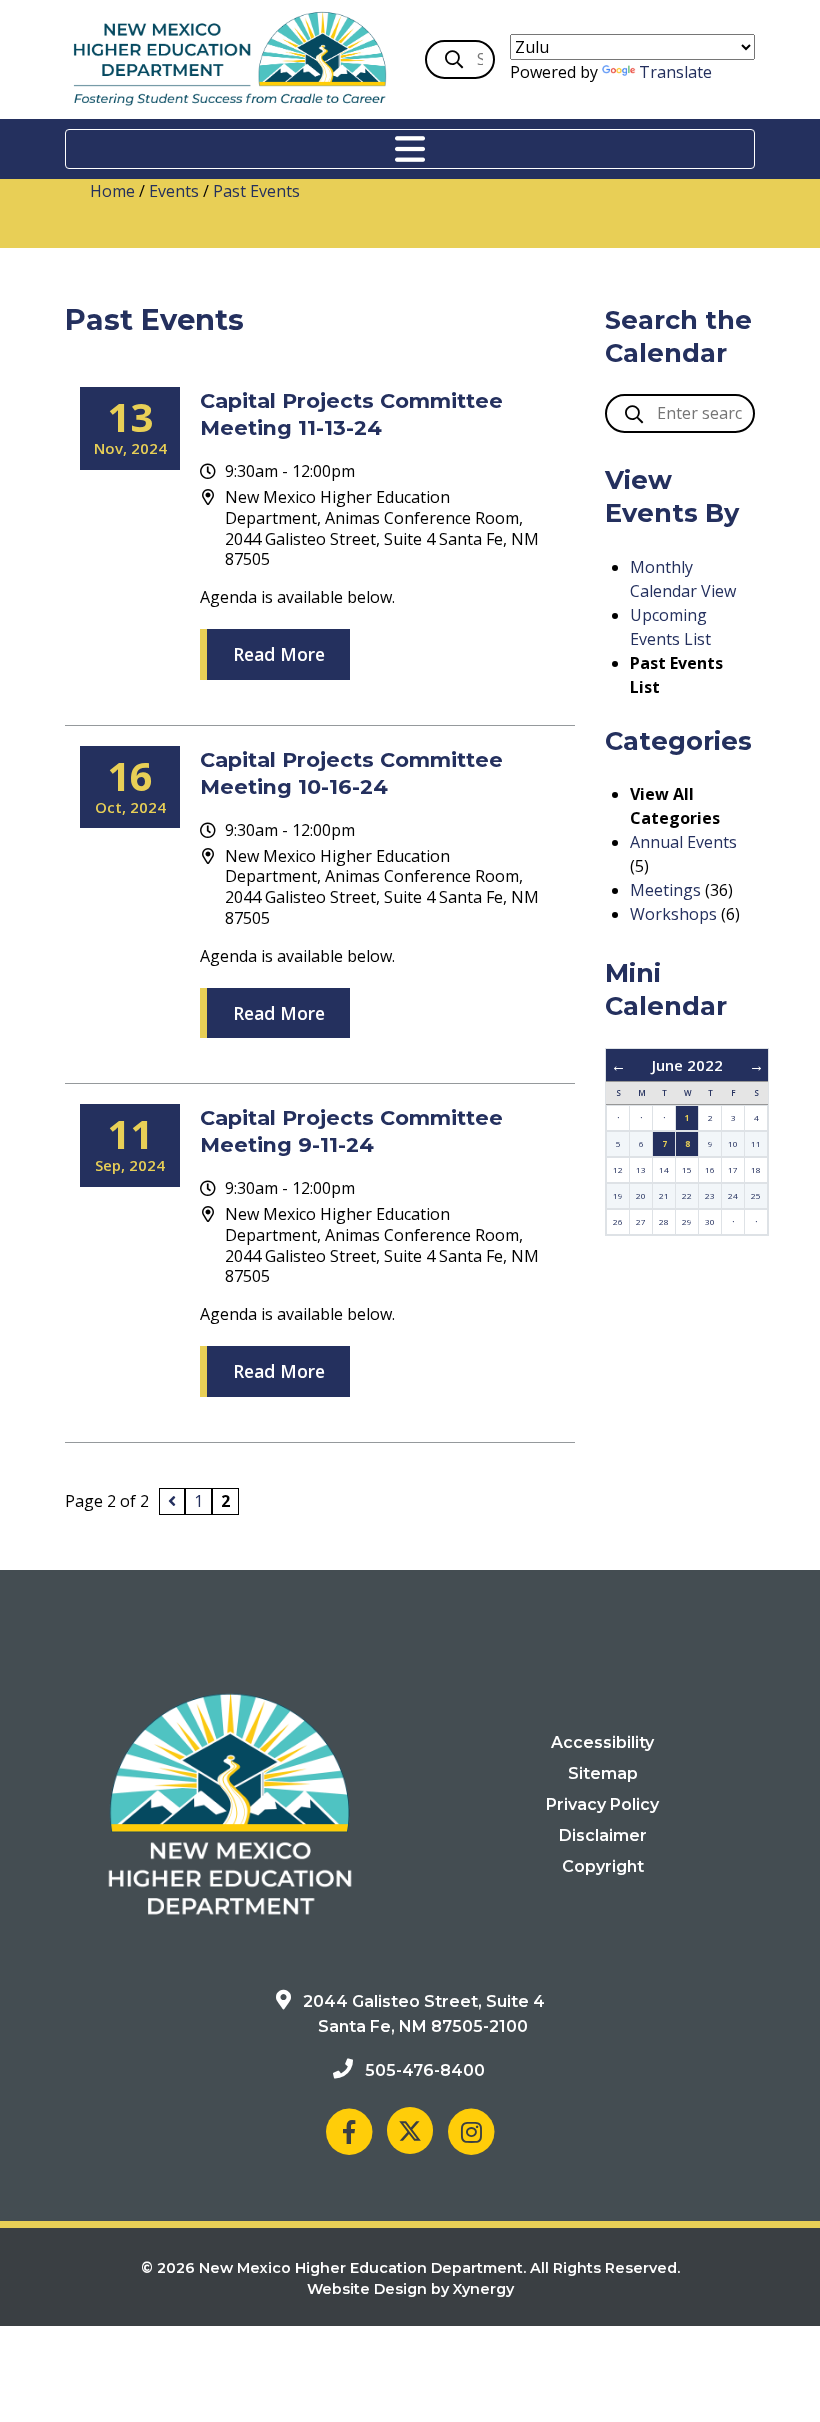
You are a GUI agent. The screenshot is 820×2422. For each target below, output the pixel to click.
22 (687, 1195)
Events (174, 191)
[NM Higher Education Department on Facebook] (349, 2130)
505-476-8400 (425, 2070)
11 (756, 1143)
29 (687, 1221)
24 (733, 1195)
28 (664, 1221)
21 (664, 1195)
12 (618, 1169)
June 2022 (687, 1065)
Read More (279, 654)
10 (733, 1143)
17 (733, 1169)
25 (756, 1195)
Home (112, 191)
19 (618, 1195)
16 (710, 1169)
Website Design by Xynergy (410, 2289)
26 (618, 1221)
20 (641, 1195)
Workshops (673, 914)
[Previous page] (172, 1501)
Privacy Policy (602, 1804)
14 (664, 1169)
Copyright (603, 1866)
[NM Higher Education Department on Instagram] (471, 2130)
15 (687, 1169)
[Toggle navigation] (410, 149)
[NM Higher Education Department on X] (410, 2130)
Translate (675, 72)
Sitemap (603, 1773)
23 (710, 1195)
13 (641, 1169)
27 (641, 1221)
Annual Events (683, 842)
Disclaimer (603, 1835)
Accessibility (602, 1742)
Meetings (665, 890)
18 (756, 1169)
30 (710, 1221)
